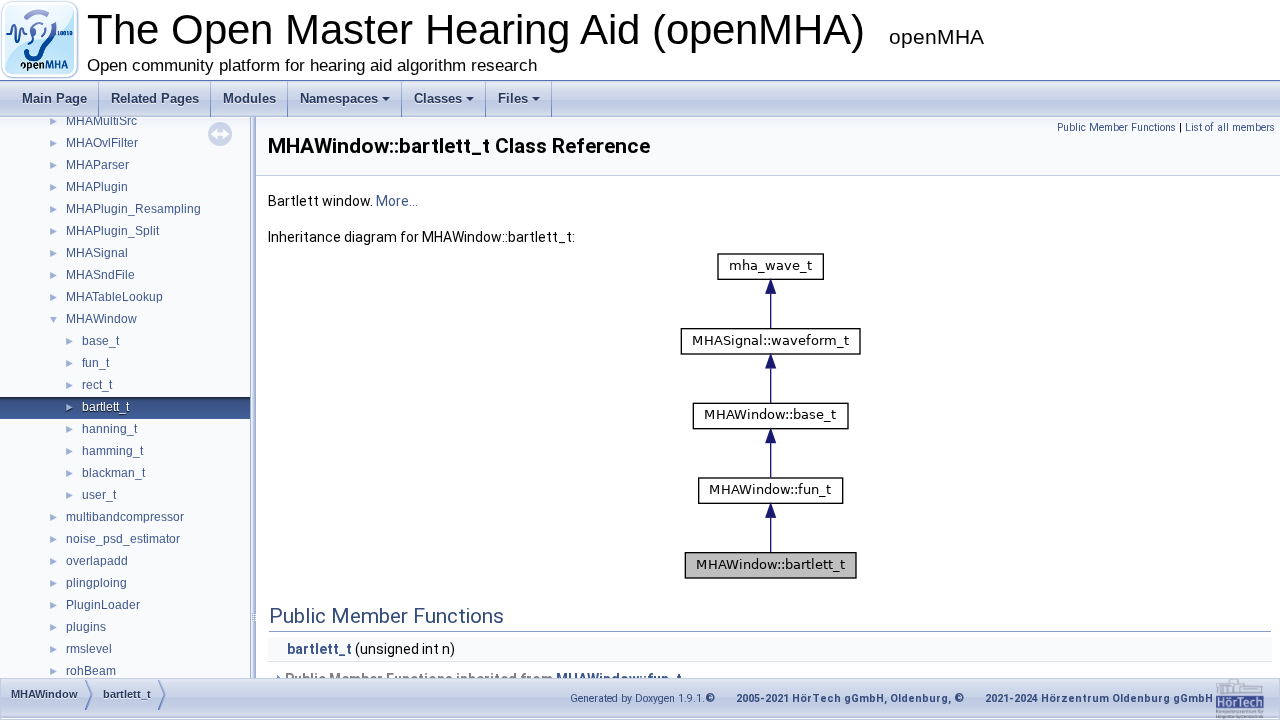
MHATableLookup (114, 297)
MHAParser (97, 165)
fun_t (95, 363)
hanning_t (109, 429)
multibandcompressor (125, 517)
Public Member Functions (1116, 127)
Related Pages (155, 98)
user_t (99, 495)
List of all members (1230, 127)
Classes (438, 98)
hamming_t (112, 451)
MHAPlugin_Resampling (133, 209)
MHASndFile (100, 275)
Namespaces (339, 98)
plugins (86, 627)
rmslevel (89, 649)
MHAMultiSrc (101, 121)
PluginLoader (103, 605)
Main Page (54, 98)
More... (397, 201)
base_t (100, 341)
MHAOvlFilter (102, 143)
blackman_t (113, 473)
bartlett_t (105, 407)
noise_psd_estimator (123, 539)
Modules (249, 98)
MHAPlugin (97, 187)
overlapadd (97, 561)
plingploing (96, 583)
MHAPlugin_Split (112, 231)
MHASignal (97, 253)
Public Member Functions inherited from (482, 679)
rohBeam (91, 671)
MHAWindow (101, 319)
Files (513, 98)
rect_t (97, 385)
